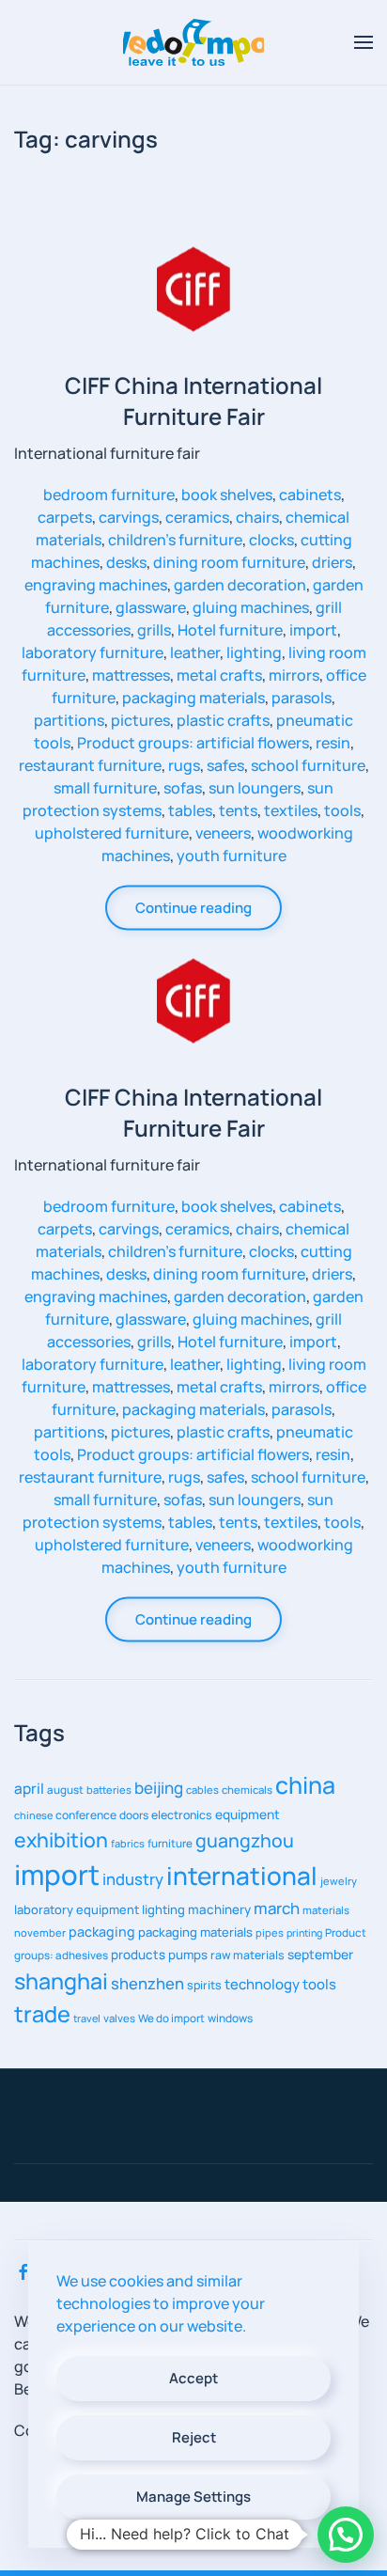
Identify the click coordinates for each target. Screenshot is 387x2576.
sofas (183, 787)
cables (202, 1790)
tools (342, 809)
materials (326, 1910)
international (242, 1876)
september (320, 1954)
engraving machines (96, 584)
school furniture (308, 764)
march (277, 1908)
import (313, 629)
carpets (65, 516)
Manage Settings (193, 2497)
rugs (184, 764)
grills (154, 629)
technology (262, 1984)
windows (230, 2018)
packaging (102, 1932)
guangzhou (245, 1840)
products (138, 1955)
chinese (33, 1815)
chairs (257, 516)
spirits (204, 1985)
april (29, 1789)
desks (126, 561)
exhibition (61, 1839)
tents (238, 809)
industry (133, 1879)
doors (134, 1815)
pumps (188, 1955)
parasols (302, 697)
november (40, 1932)
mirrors (294, 674)
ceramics (197, 516)
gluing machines (251, 606)
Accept (193, 2378)
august (65, 1790)
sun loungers (255, 787)
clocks (271, 539)
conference (86, 1815)
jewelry (339, 1881)
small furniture (105, 787)
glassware (151, 606)
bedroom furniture (109, 494)
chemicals (247, 1790)
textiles (291, 809)
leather (195, 652)
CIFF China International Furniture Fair (193, 400)
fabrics (128, 1843)
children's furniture (175, 539)
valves (119, 2018)
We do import (171, 2018)
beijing (159, 1788)
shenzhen (147, 1983)
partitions (69, 719)
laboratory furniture (93, 652)
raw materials (248, 1955)
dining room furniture (229, 561)
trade (42, 2014)
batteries (109, 1790)
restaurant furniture (90, 764)
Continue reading (193, 907)
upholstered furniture (112, 832)
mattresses (131, 674)
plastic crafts (223, 719)
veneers (223, 832)
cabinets (310, 494)
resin (333, 742)
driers (332, 561)
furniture (170, 1843)
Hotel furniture (230, 629)
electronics (182, 1815)
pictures (140, 719)
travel (87, 2018)
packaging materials (193, 697)
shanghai (61, 1981)
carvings (129, 516)
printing (304, 1933)
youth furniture (232, 855)
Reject (194, 2437)
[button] (364, 42)
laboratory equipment (77, 1909)
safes (225, 764)
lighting (254, 652)
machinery (219, 1909)
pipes (270, 1932)
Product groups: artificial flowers (193, 742)
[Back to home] (193, 42)
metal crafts (219, 674)
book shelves (227, 494)
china (305, 1784)
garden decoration (240, 584)
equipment (248, 1814)
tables (190, 809)
